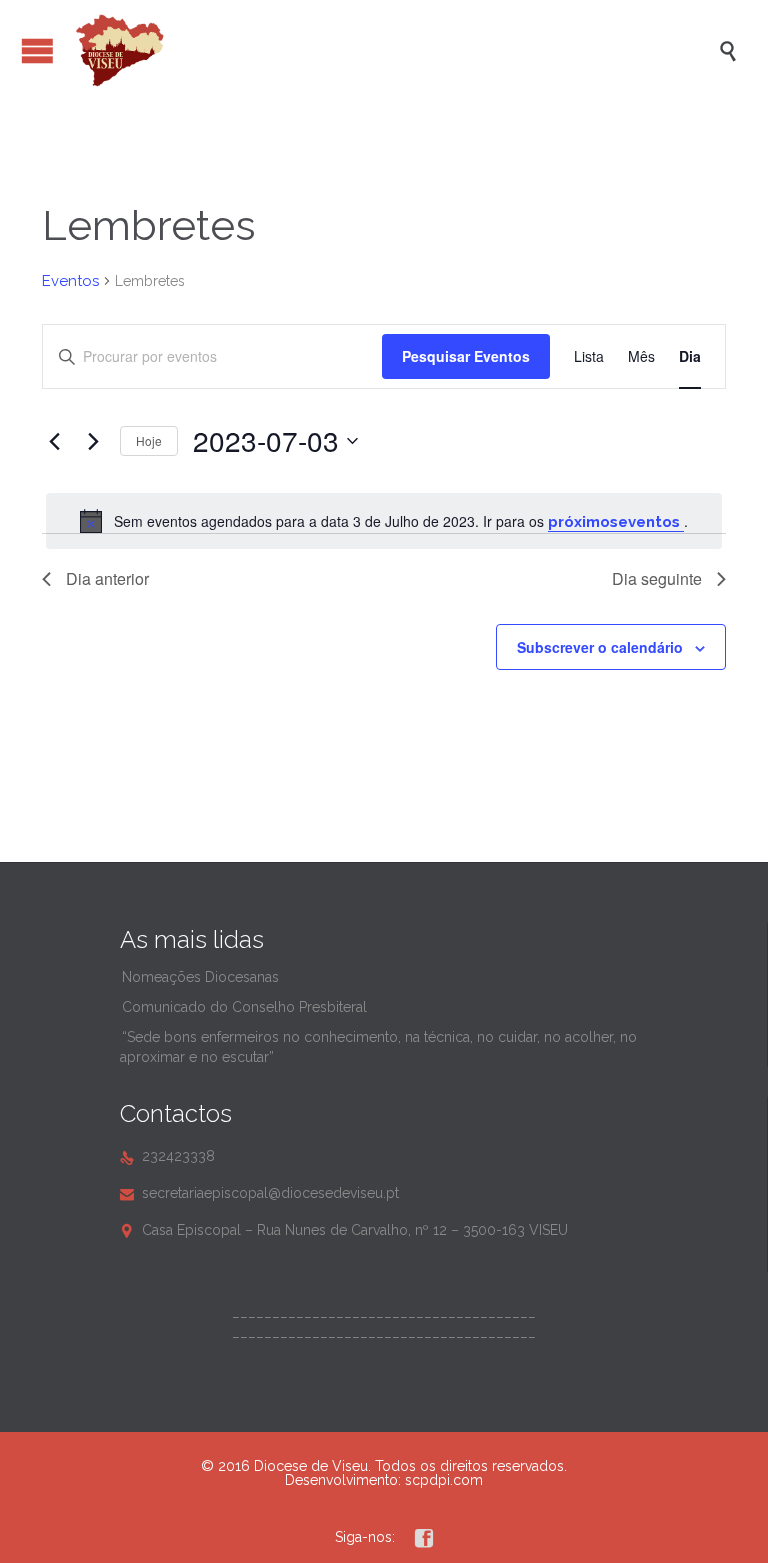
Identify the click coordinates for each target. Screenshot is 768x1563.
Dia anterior (107, 578)
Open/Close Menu (37, 50)
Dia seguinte (657, 578)
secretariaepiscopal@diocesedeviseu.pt (259, 1193)
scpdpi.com (444, 1480)
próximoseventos (616, 522)
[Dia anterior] (54, 441)
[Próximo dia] (93, 441)
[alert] (384, 521)
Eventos (70, 281)
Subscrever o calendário (600, 647)
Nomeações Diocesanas (200, 977)
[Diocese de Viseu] (394, 50)
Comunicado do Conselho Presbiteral (244, 1007)
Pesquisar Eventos (466, 356)
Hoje (149, 440)
